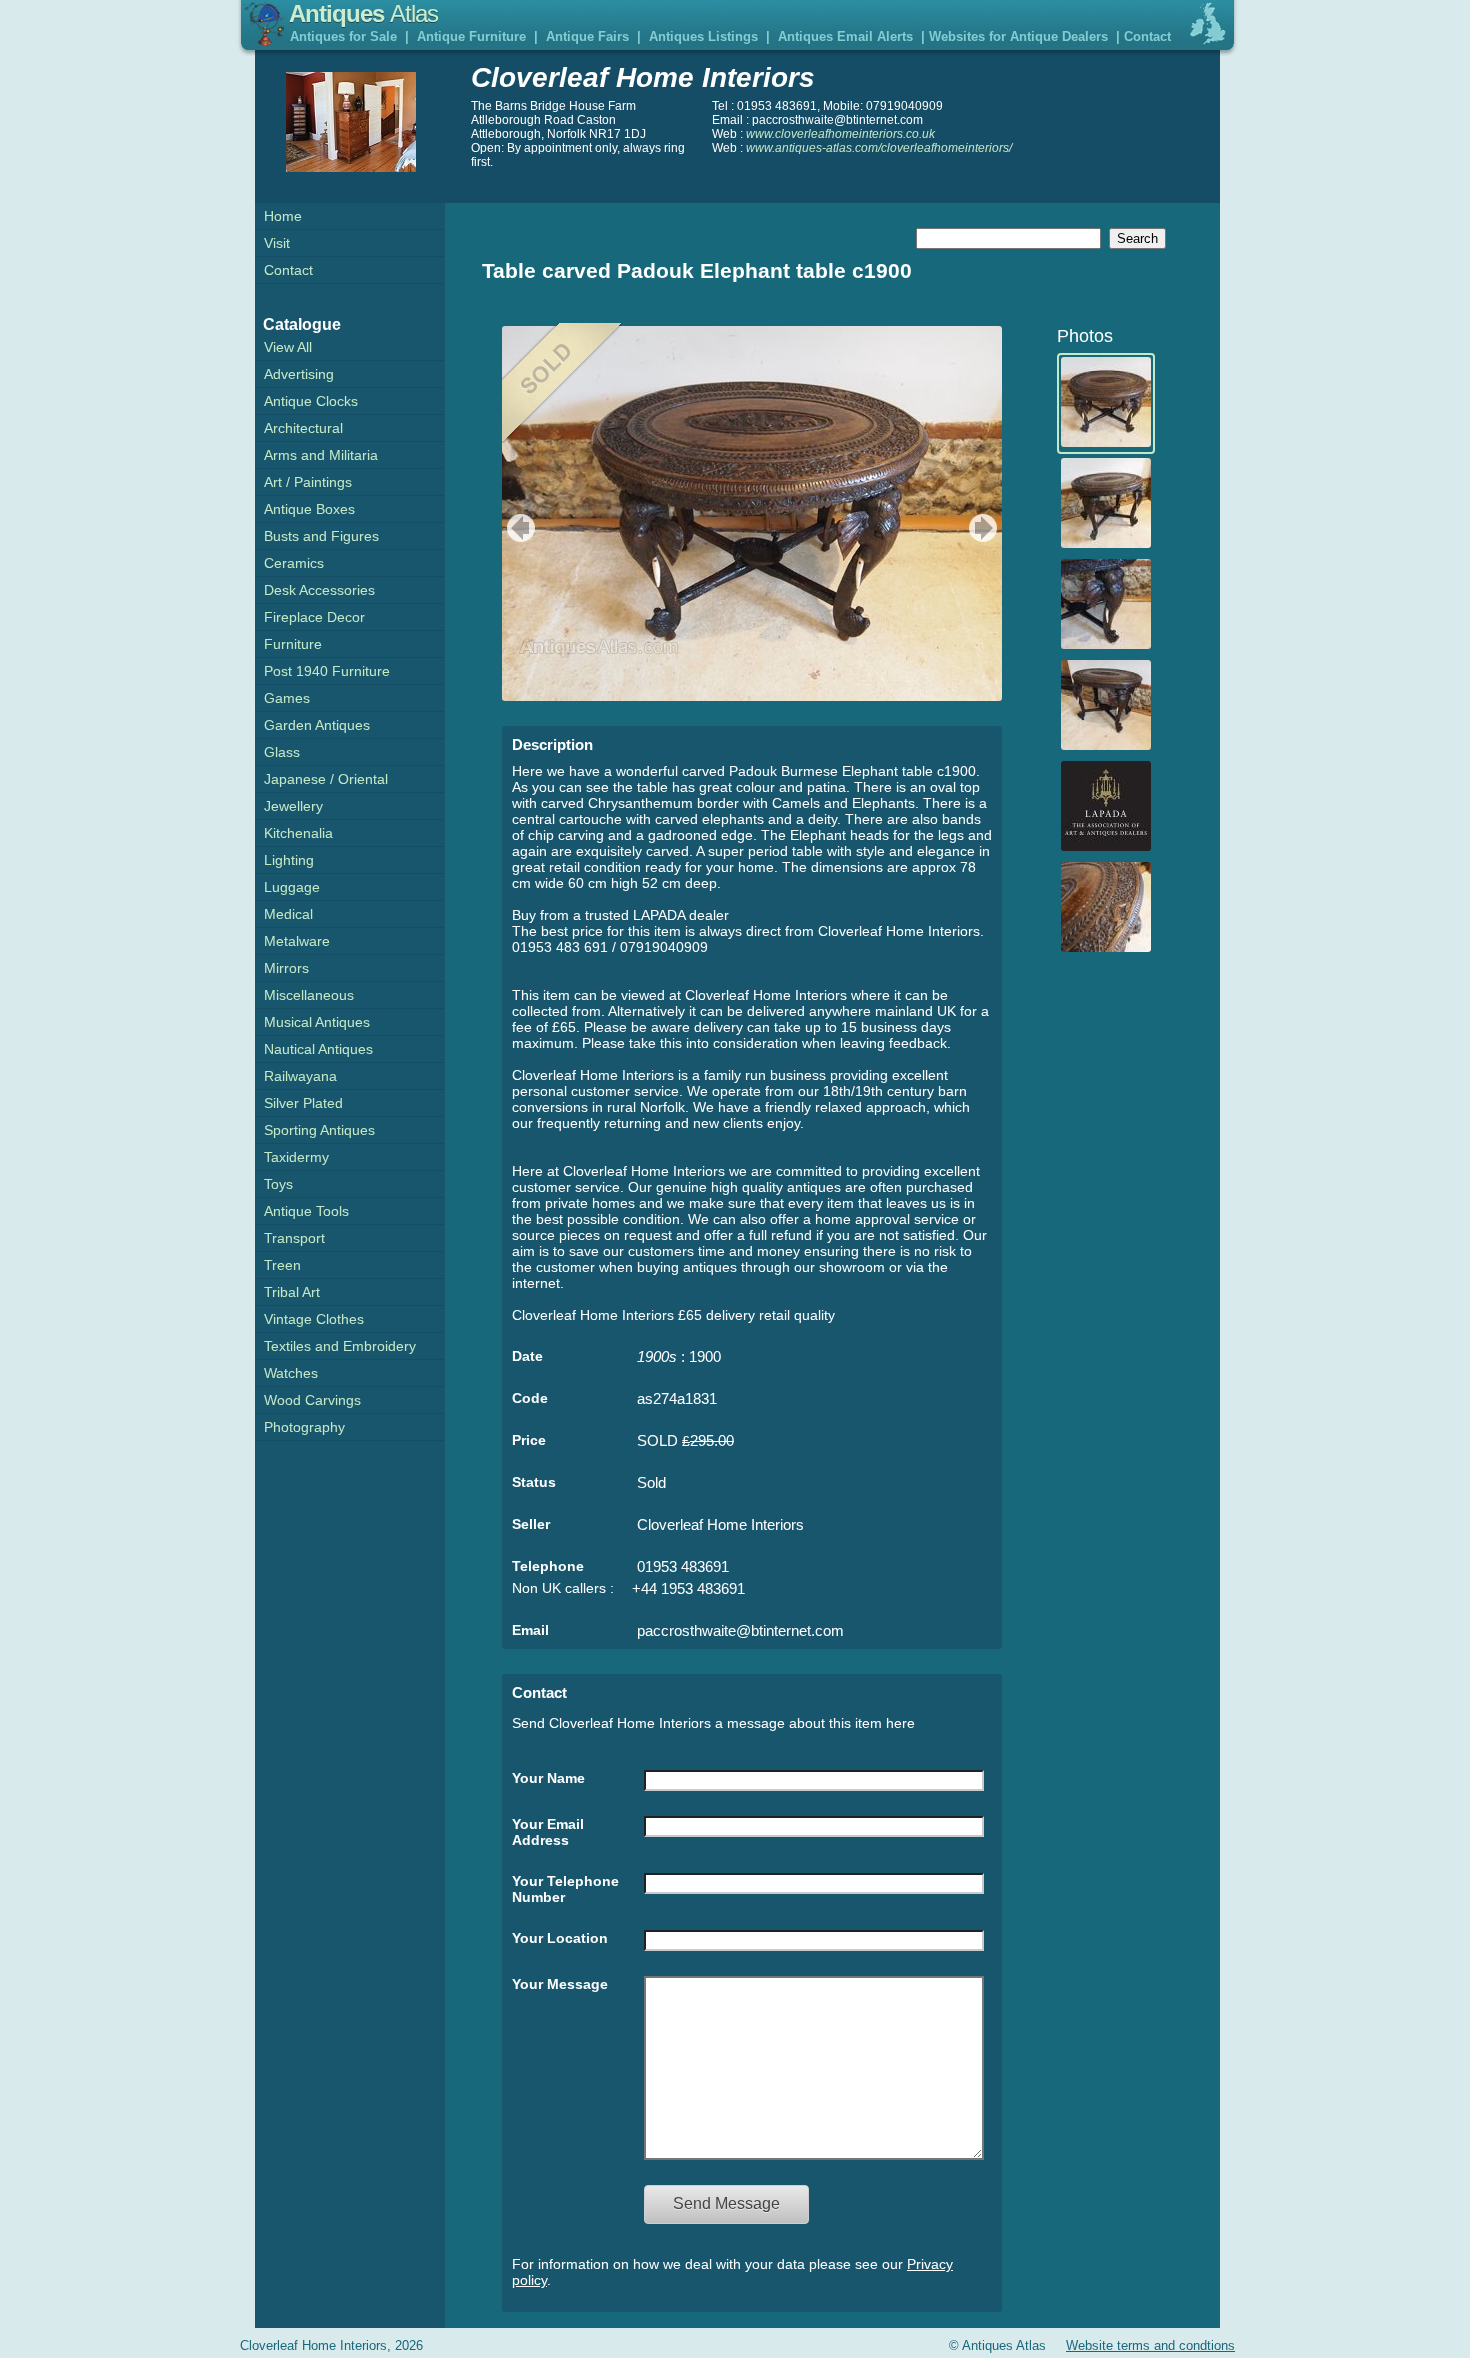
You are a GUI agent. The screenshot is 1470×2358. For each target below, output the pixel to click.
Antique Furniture (471, 36)
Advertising (299, 374)
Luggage (292, 887)
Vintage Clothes (314, 1319)
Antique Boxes (309, 509)
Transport (294, 1238)
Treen (282, 1265)
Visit (277, 243)
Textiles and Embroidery (340, 1346)
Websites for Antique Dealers (1018, 36)
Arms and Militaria (321, 455)
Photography (304, 1427)
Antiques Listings (703, 36)
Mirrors (286, 968)
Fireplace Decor (314, 617)
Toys (278, 1184)
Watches (291, 1373)
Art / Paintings (308, 482)
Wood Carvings (312, 1400)
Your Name (548, 1778)
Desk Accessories (319, 590)
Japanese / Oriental (326, 779)
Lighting (289, 860)
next (985, 528)
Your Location (560, 1938)
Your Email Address (548, 1832)
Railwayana (300, 1076)
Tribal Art (292, 1292)
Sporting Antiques (319, 1130)
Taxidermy (296, 1157)
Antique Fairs (587, 36)
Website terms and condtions (1150, 2345)
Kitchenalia (298, 833)
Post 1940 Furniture (327, 671)
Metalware (297, 941)
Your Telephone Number (565, 1889)
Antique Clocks (311, 401)
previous (518, 528)
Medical (288, 914)
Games (287, 698)
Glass (282, 752)
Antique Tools (306, 1211)
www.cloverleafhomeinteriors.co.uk (840, 134)
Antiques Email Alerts (845, 36)
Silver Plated (303, 1103)
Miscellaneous (309, 995)
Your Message (560, 1984)
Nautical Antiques (318, 1049)
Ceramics (294, 563)
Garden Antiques (317, 725)
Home (283, 216)
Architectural (303, 428)
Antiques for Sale (343, 36)
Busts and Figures (321, 536)
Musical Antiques (317, 1022)
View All (288, 347)
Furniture (293, 644)
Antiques (363, 13)
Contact (1147, 36)
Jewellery (293, 806)
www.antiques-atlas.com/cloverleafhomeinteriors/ (879, 148)
